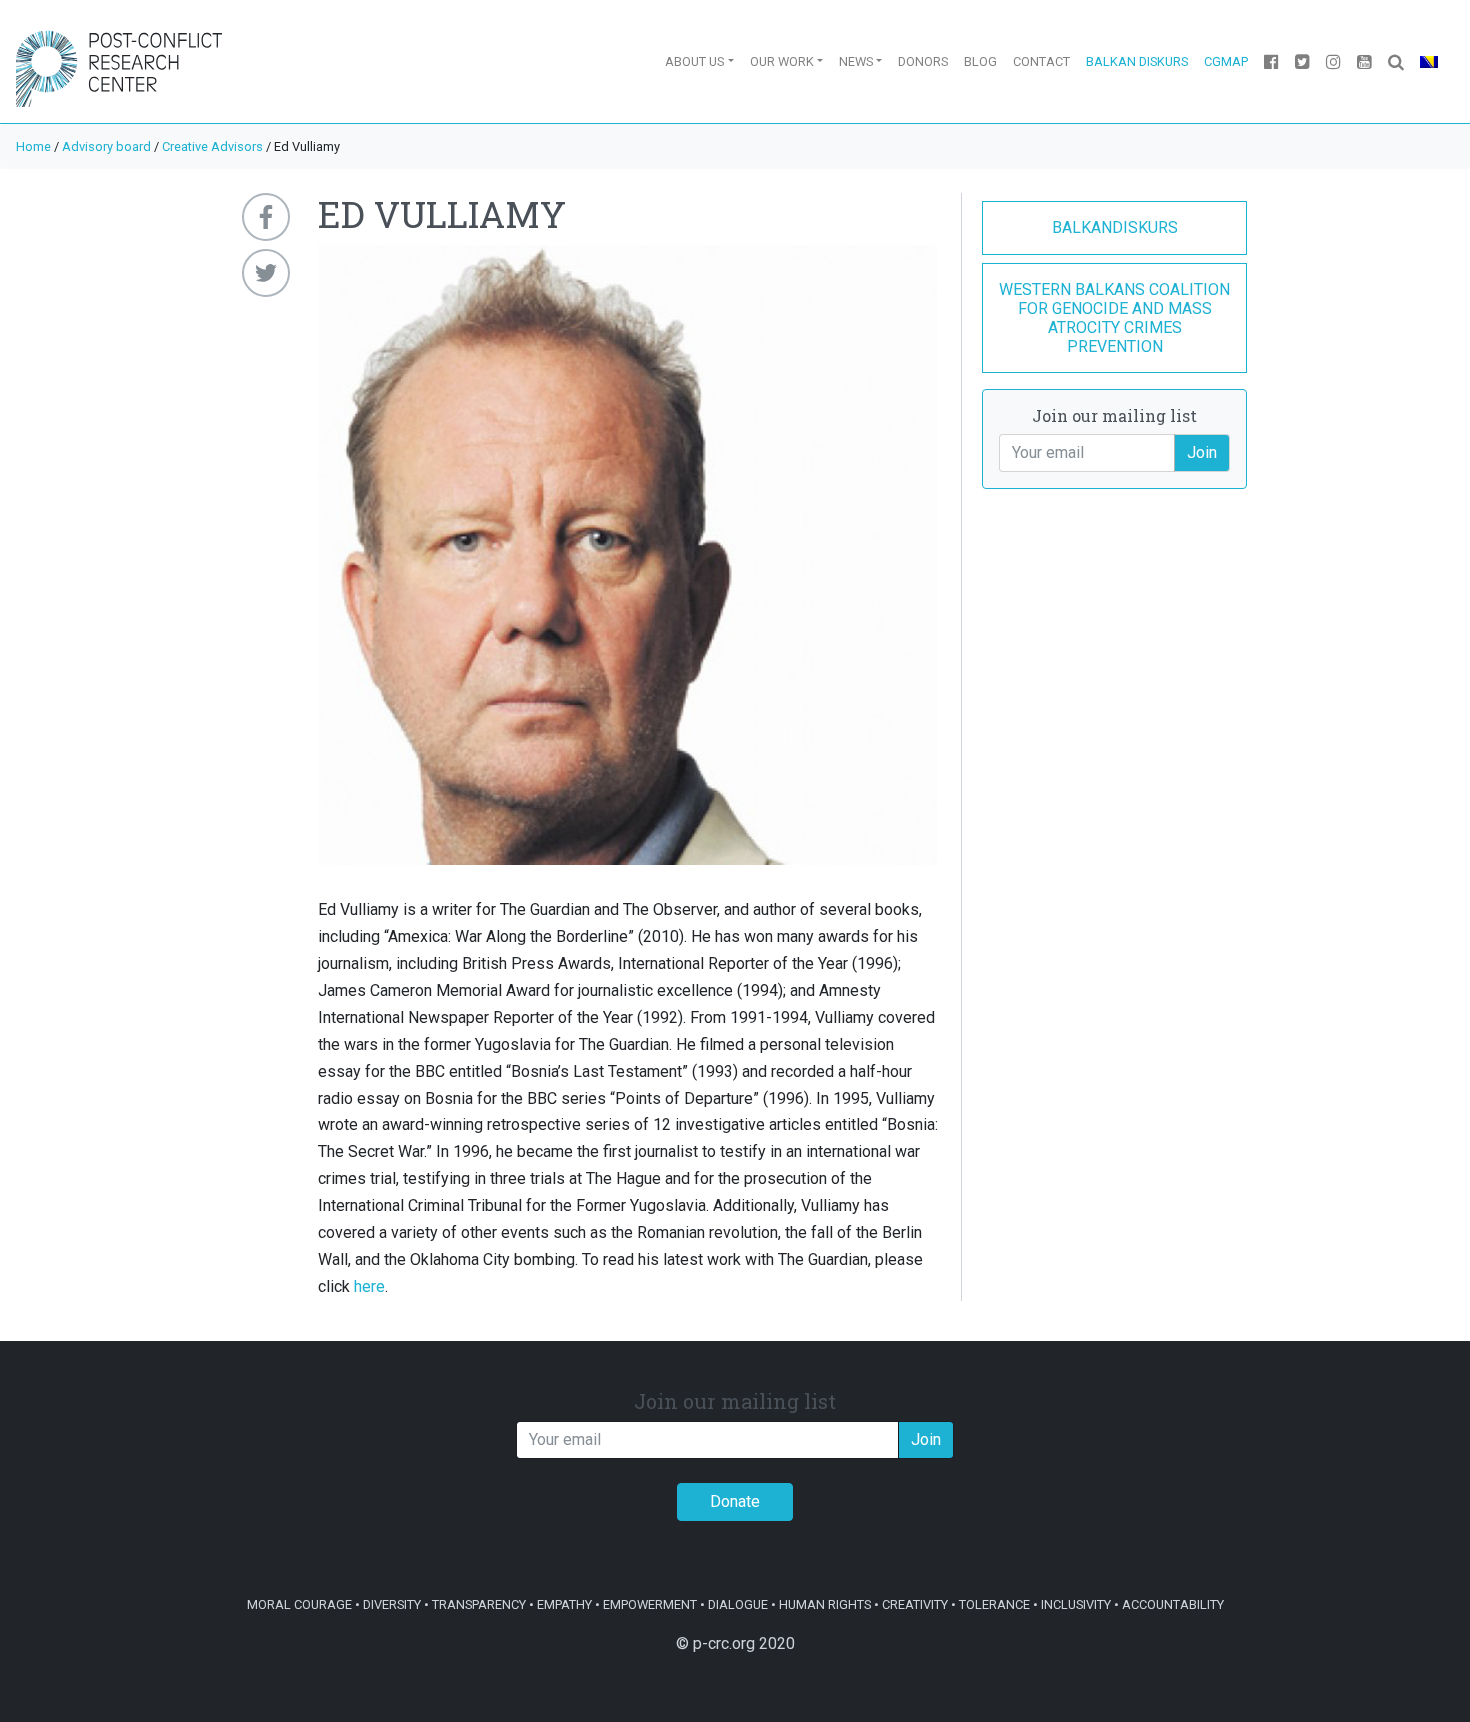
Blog (980, 61)
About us (694, 61)
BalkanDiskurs (1115, 227)
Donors (923, 61)
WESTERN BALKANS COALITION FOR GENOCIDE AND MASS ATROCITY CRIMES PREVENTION (1114, 318)
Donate (735, 1501)
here (369, 1286)
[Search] (1396, 61)
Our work (782, 61)
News (856, 61)
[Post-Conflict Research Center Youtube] (1364, 61)
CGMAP (1226, 61)
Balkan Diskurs (1137, 61)
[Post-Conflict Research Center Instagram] (1333, 61)
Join (1202, 452)
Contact (1041, 61)
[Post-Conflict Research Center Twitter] (1302, 61)
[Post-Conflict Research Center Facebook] (1271, 61)
